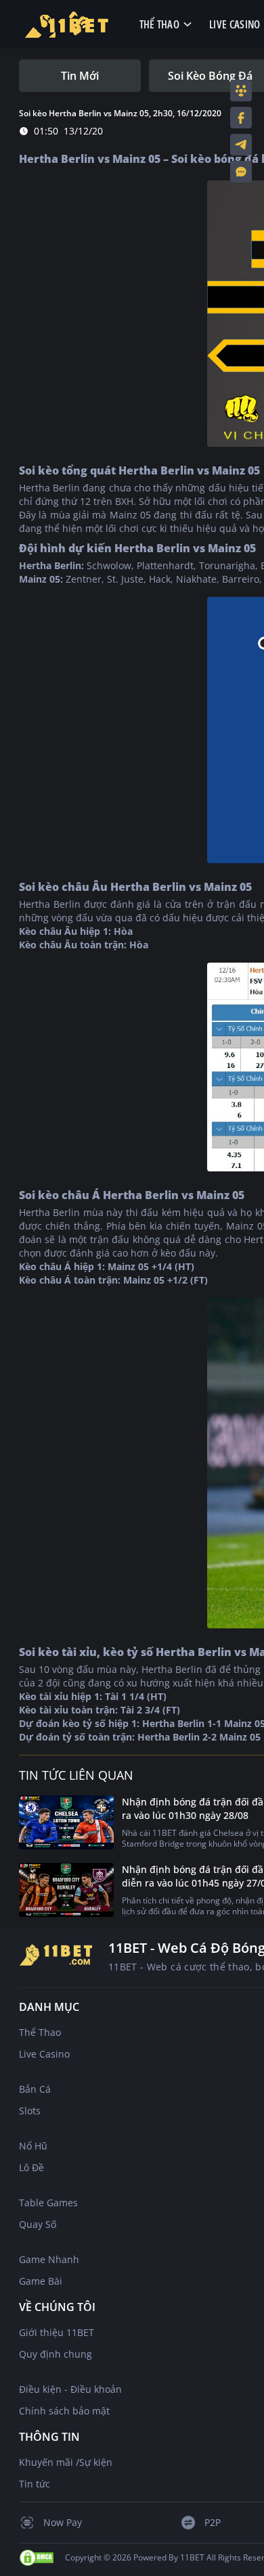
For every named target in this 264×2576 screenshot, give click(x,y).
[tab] (80, 76)
